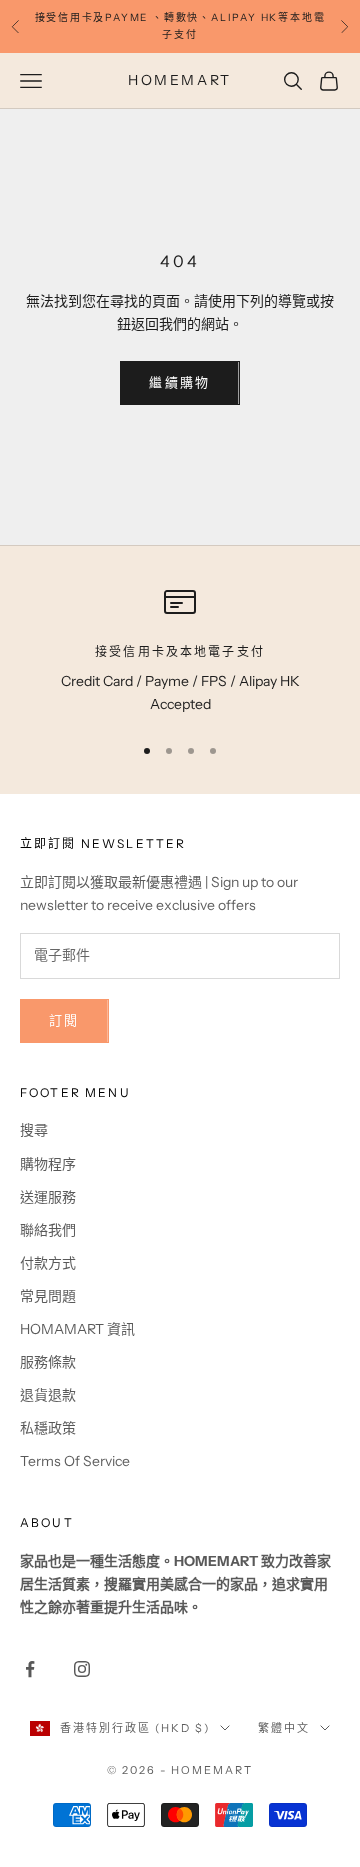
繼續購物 (179, 382)
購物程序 (48, 1164)
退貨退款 (48, 1395)
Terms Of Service (75, 1461)
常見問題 (48, 1296)
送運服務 (48, 1197)
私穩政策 (48, 1428)
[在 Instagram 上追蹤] (82, 1669)
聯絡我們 (48, 1230)
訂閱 (64, 1020)
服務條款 (48, 1362)
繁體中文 (284, 1728)
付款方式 (48, 1263)
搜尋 (34, 1130)
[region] (180, 651)
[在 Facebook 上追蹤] (30, 1669)
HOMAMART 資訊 (77, 1329)
